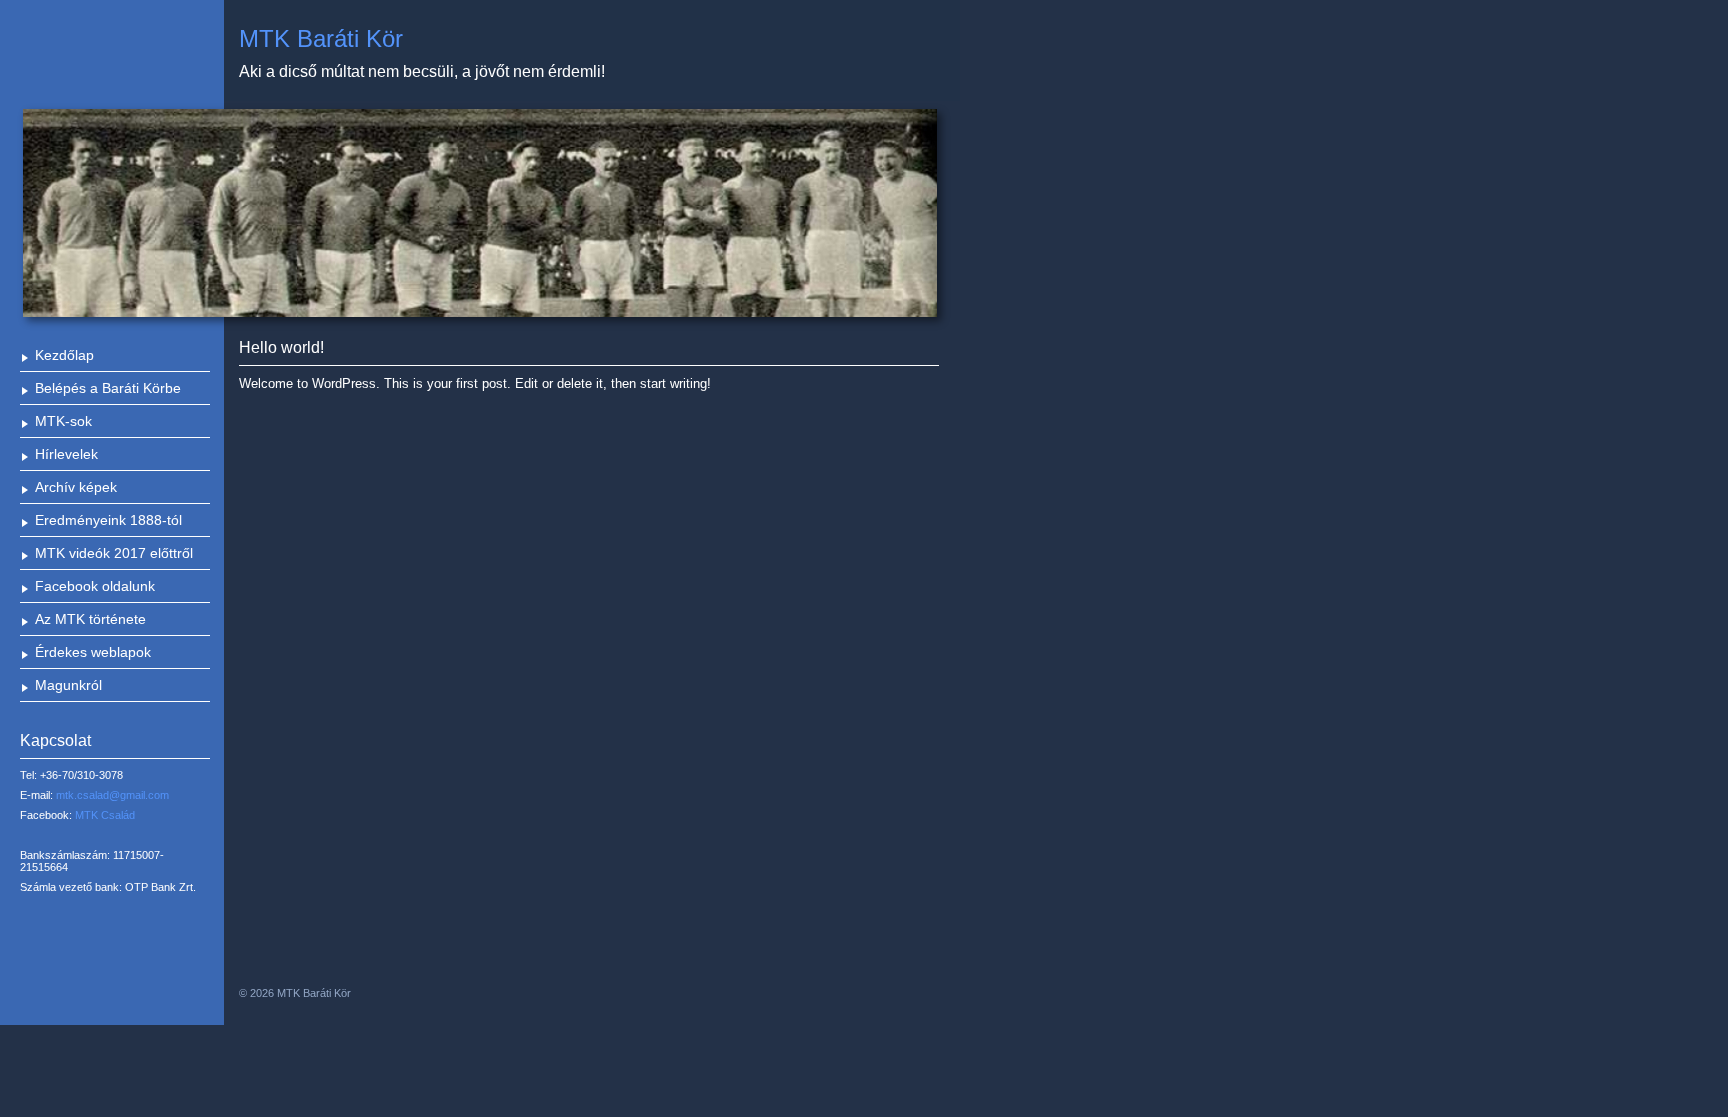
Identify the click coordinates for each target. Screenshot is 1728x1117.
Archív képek (76, 487)
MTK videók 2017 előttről (114, 553)
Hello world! (281, 347)
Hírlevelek (66, 454)
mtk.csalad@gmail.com (112, 795)
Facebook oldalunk (95, 586)
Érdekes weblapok (93, 652)
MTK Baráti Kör (321, 38)
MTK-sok (63, 421)
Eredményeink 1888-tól (108, 520)
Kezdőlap (64, 355)
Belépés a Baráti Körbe (108, 388)
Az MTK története (90, 619)
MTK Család (105, 815)
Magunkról (68, 685)
